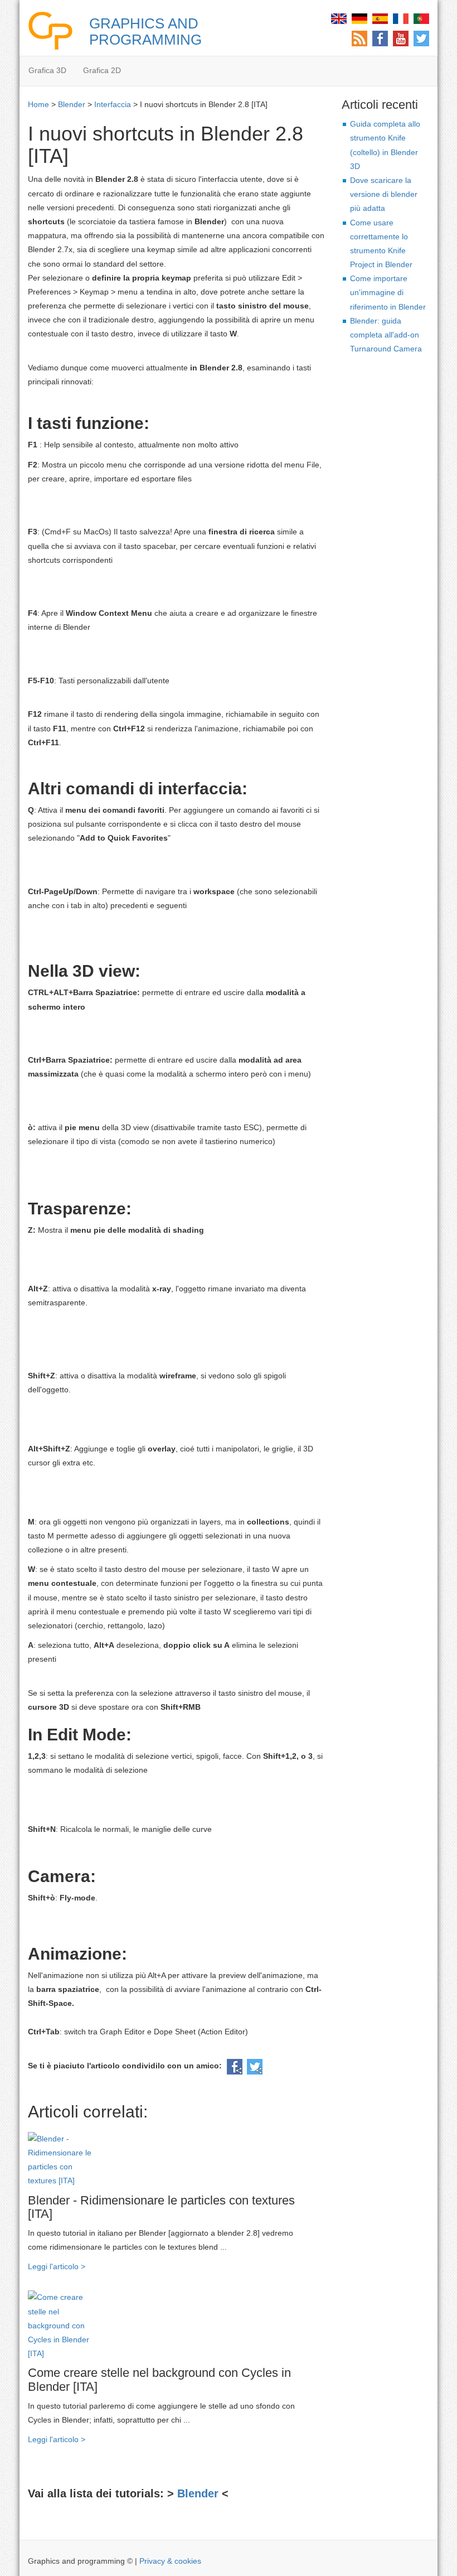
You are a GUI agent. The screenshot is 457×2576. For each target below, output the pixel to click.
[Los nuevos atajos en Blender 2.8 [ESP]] (380, 18)
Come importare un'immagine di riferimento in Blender (388, 292)
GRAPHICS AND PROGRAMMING (145, 32)
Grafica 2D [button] (102, 70)
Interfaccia (113, 104)
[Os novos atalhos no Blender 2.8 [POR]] (421, 18)
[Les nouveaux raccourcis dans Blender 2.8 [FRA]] (401, 18)
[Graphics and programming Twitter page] (421, 38)
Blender (72, 104)
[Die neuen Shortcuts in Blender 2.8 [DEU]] (359, 18)
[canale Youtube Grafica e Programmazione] (401, 38)
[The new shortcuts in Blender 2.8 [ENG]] (339, 18)
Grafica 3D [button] (47, 70)
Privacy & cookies (170, 2561)
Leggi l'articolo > (57, 2266)
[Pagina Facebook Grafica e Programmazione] (380, 38)
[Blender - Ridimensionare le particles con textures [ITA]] (64, 2159)
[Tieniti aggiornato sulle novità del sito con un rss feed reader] (359, 38)
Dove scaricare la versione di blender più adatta (384, 194)
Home (38, 104)
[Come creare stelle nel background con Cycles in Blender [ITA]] (64, 2325)
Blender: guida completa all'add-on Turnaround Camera (386, 335)
